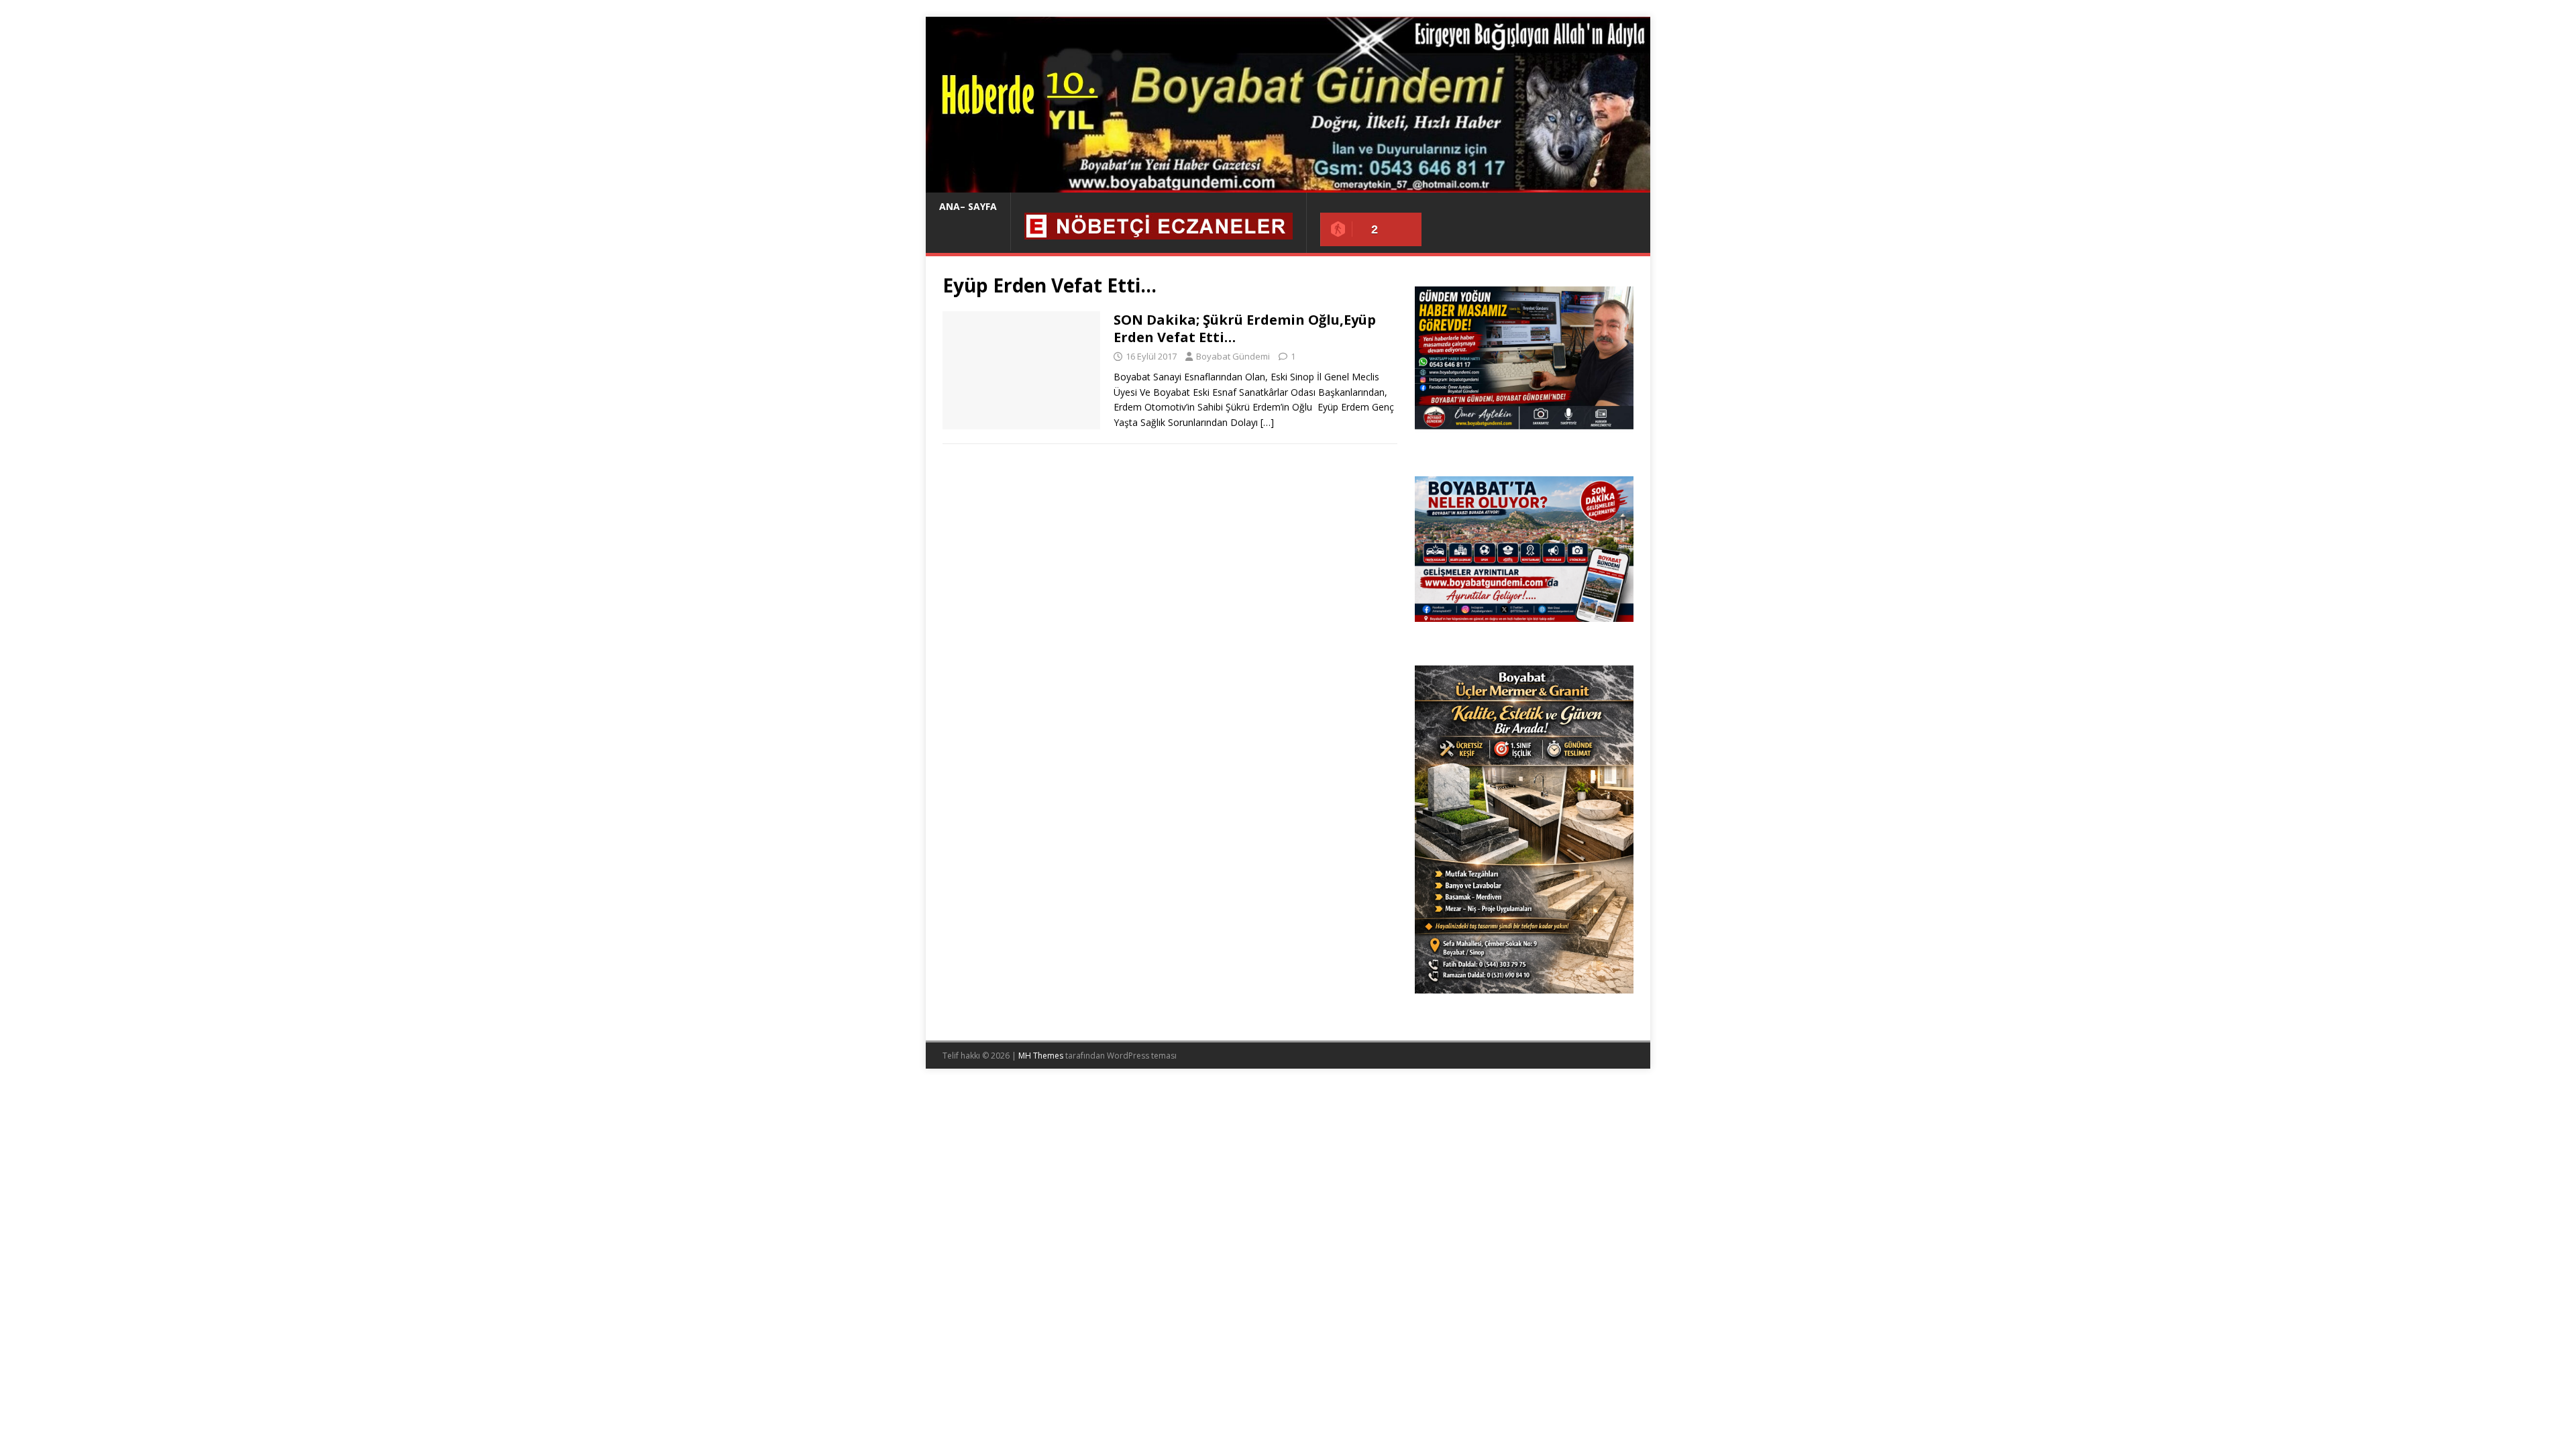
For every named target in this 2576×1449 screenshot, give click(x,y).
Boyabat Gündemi (1233, 356)
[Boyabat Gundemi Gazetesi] (1288, 185)
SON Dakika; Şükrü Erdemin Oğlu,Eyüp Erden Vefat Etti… (1245, 328)
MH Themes (1041, 1056)
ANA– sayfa (968, 206)
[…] (1267, 422)
